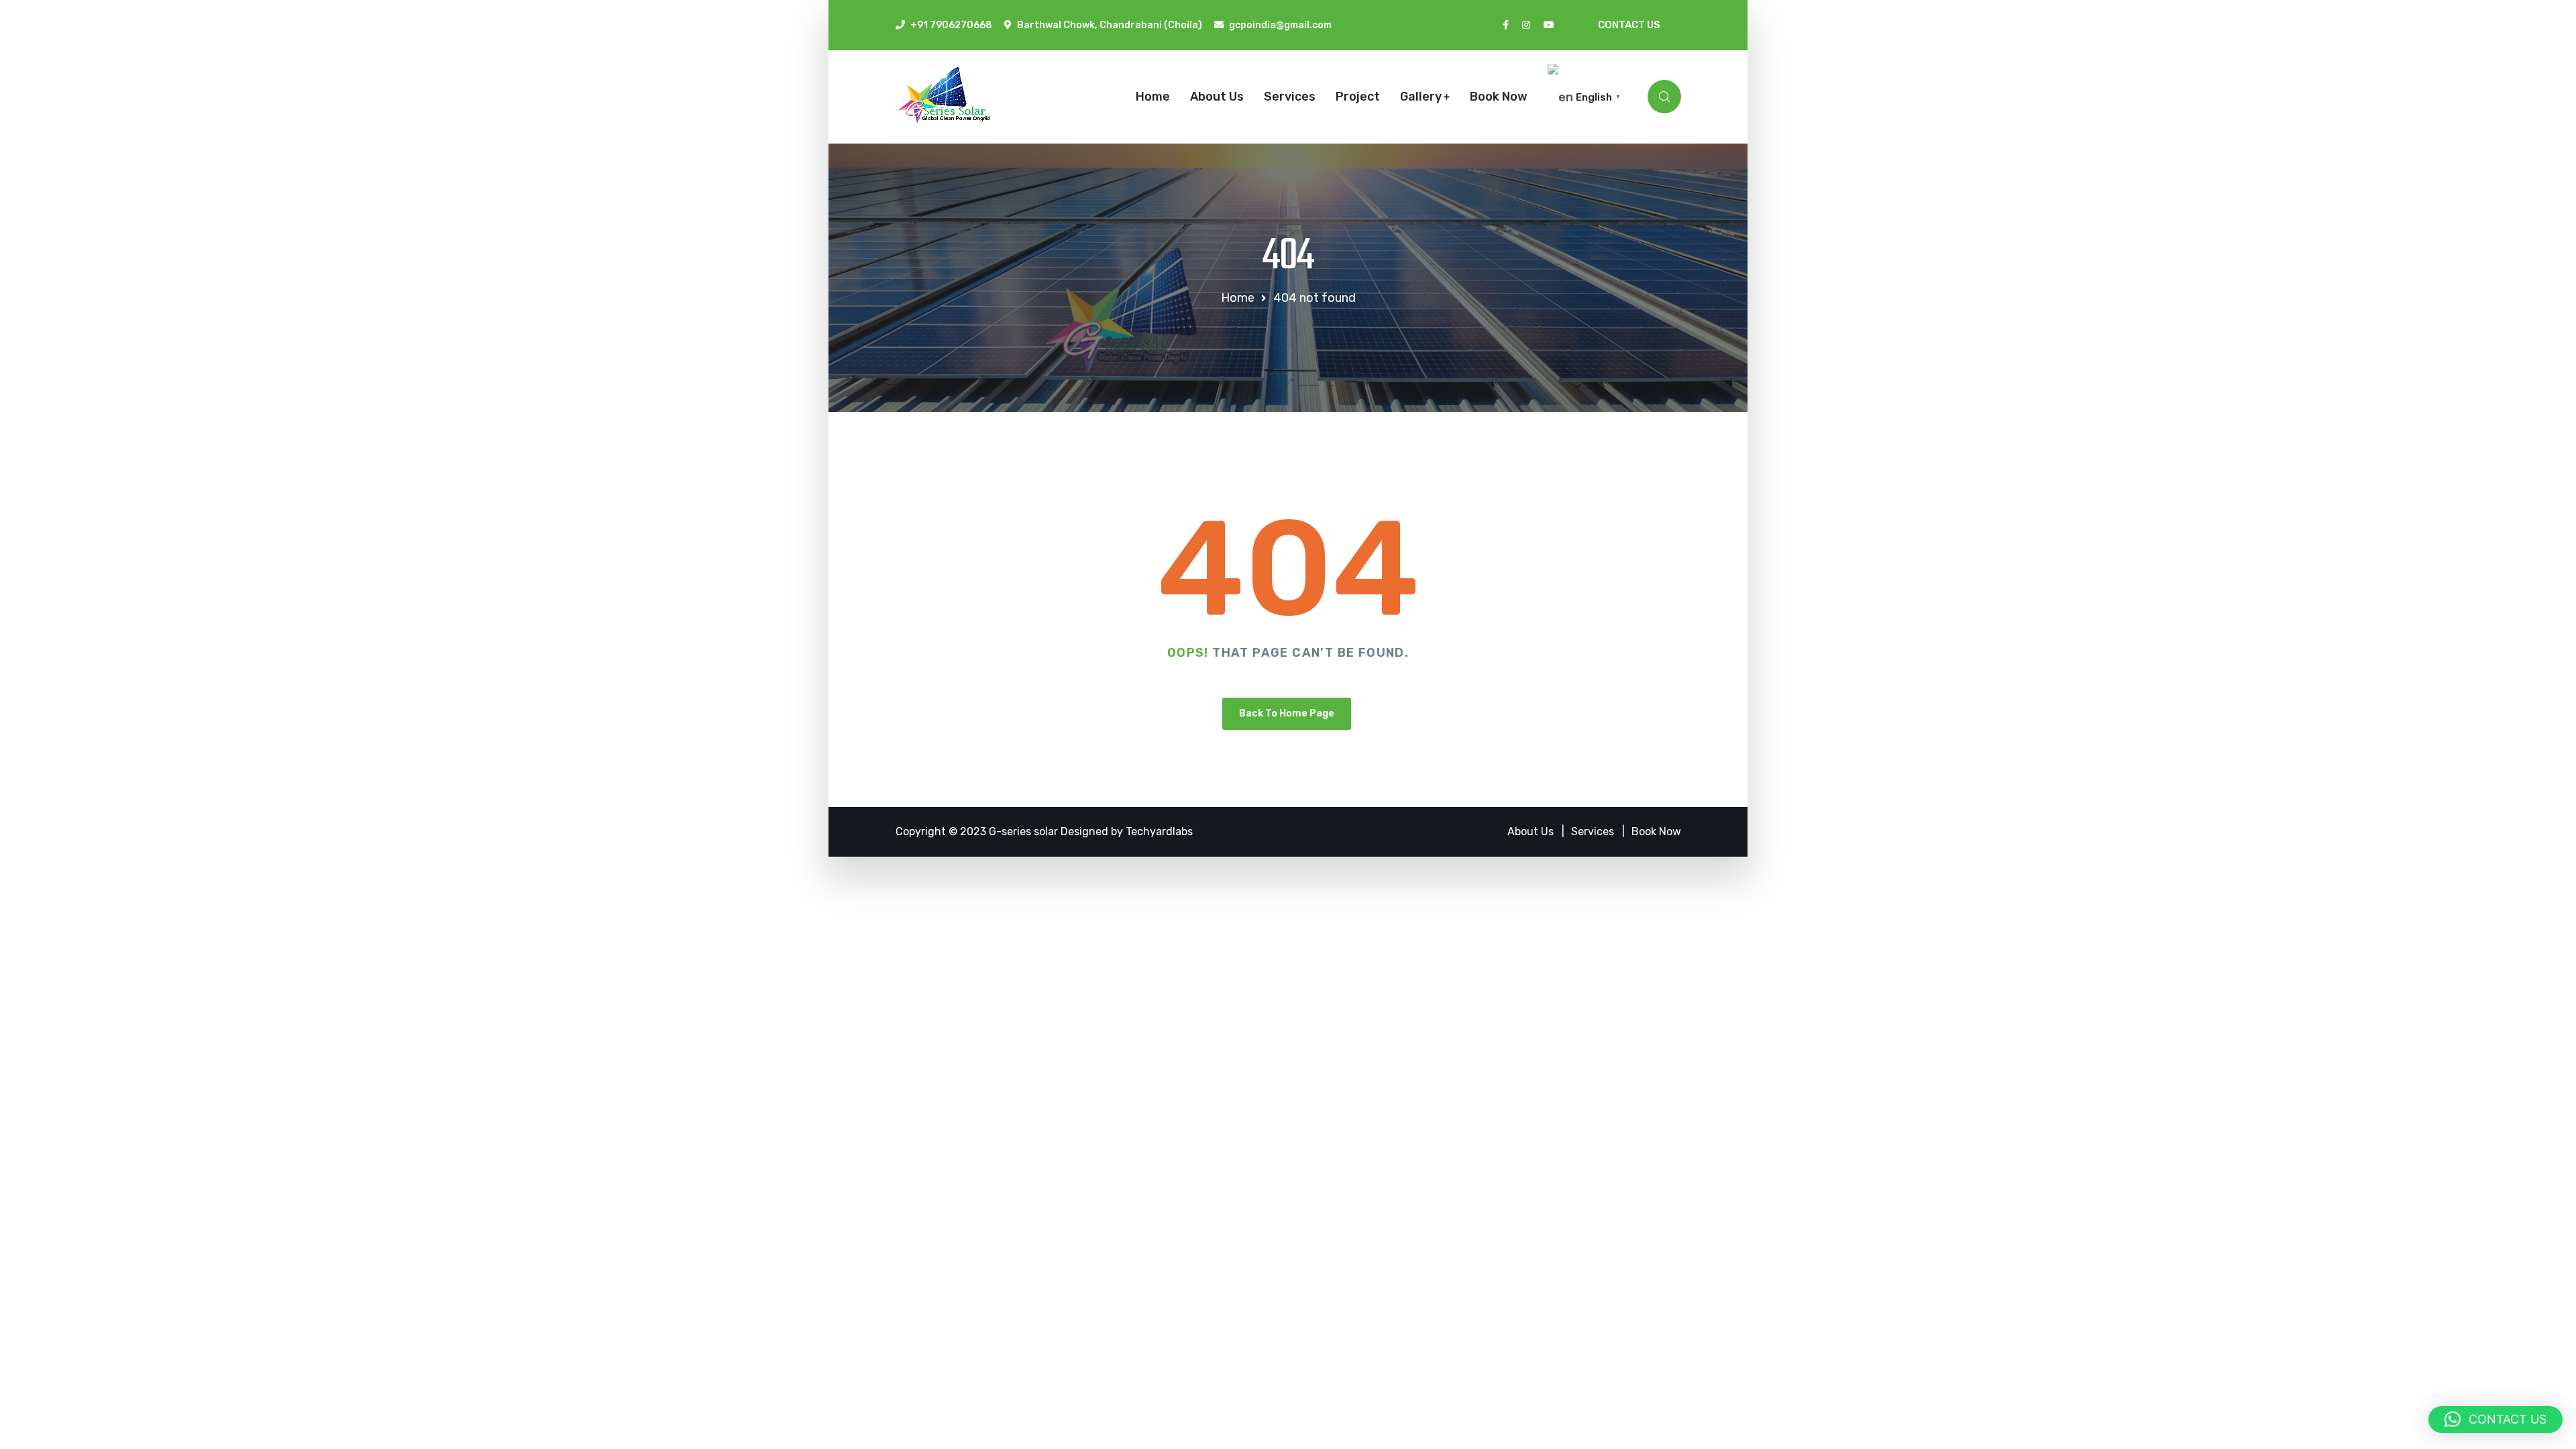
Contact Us (1629, 25)
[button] (2495, 1419)
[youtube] (1549, 25)
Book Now (1499, 97)
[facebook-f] (1506, 25)
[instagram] (1526, 25)
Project (1358, 97)
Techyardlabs (1159, 831)
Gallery (1421, 97)
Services (1290, 97)
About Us (1217, 97)
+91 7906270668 (951, 25)
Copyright (922, 831)
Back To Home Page (1287, 713)
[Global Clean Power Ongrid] (951, 99)
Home (1153, 97)
